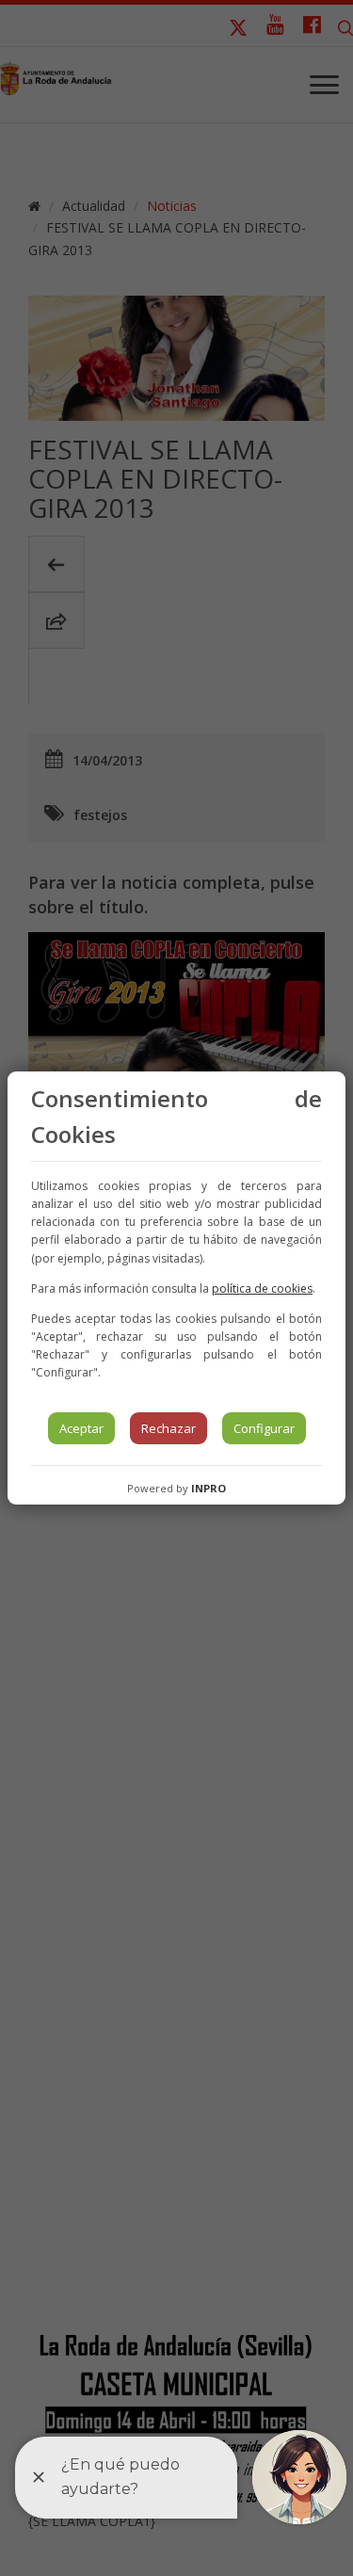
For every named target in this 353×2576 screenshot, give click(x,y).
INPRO (209, 1488)
